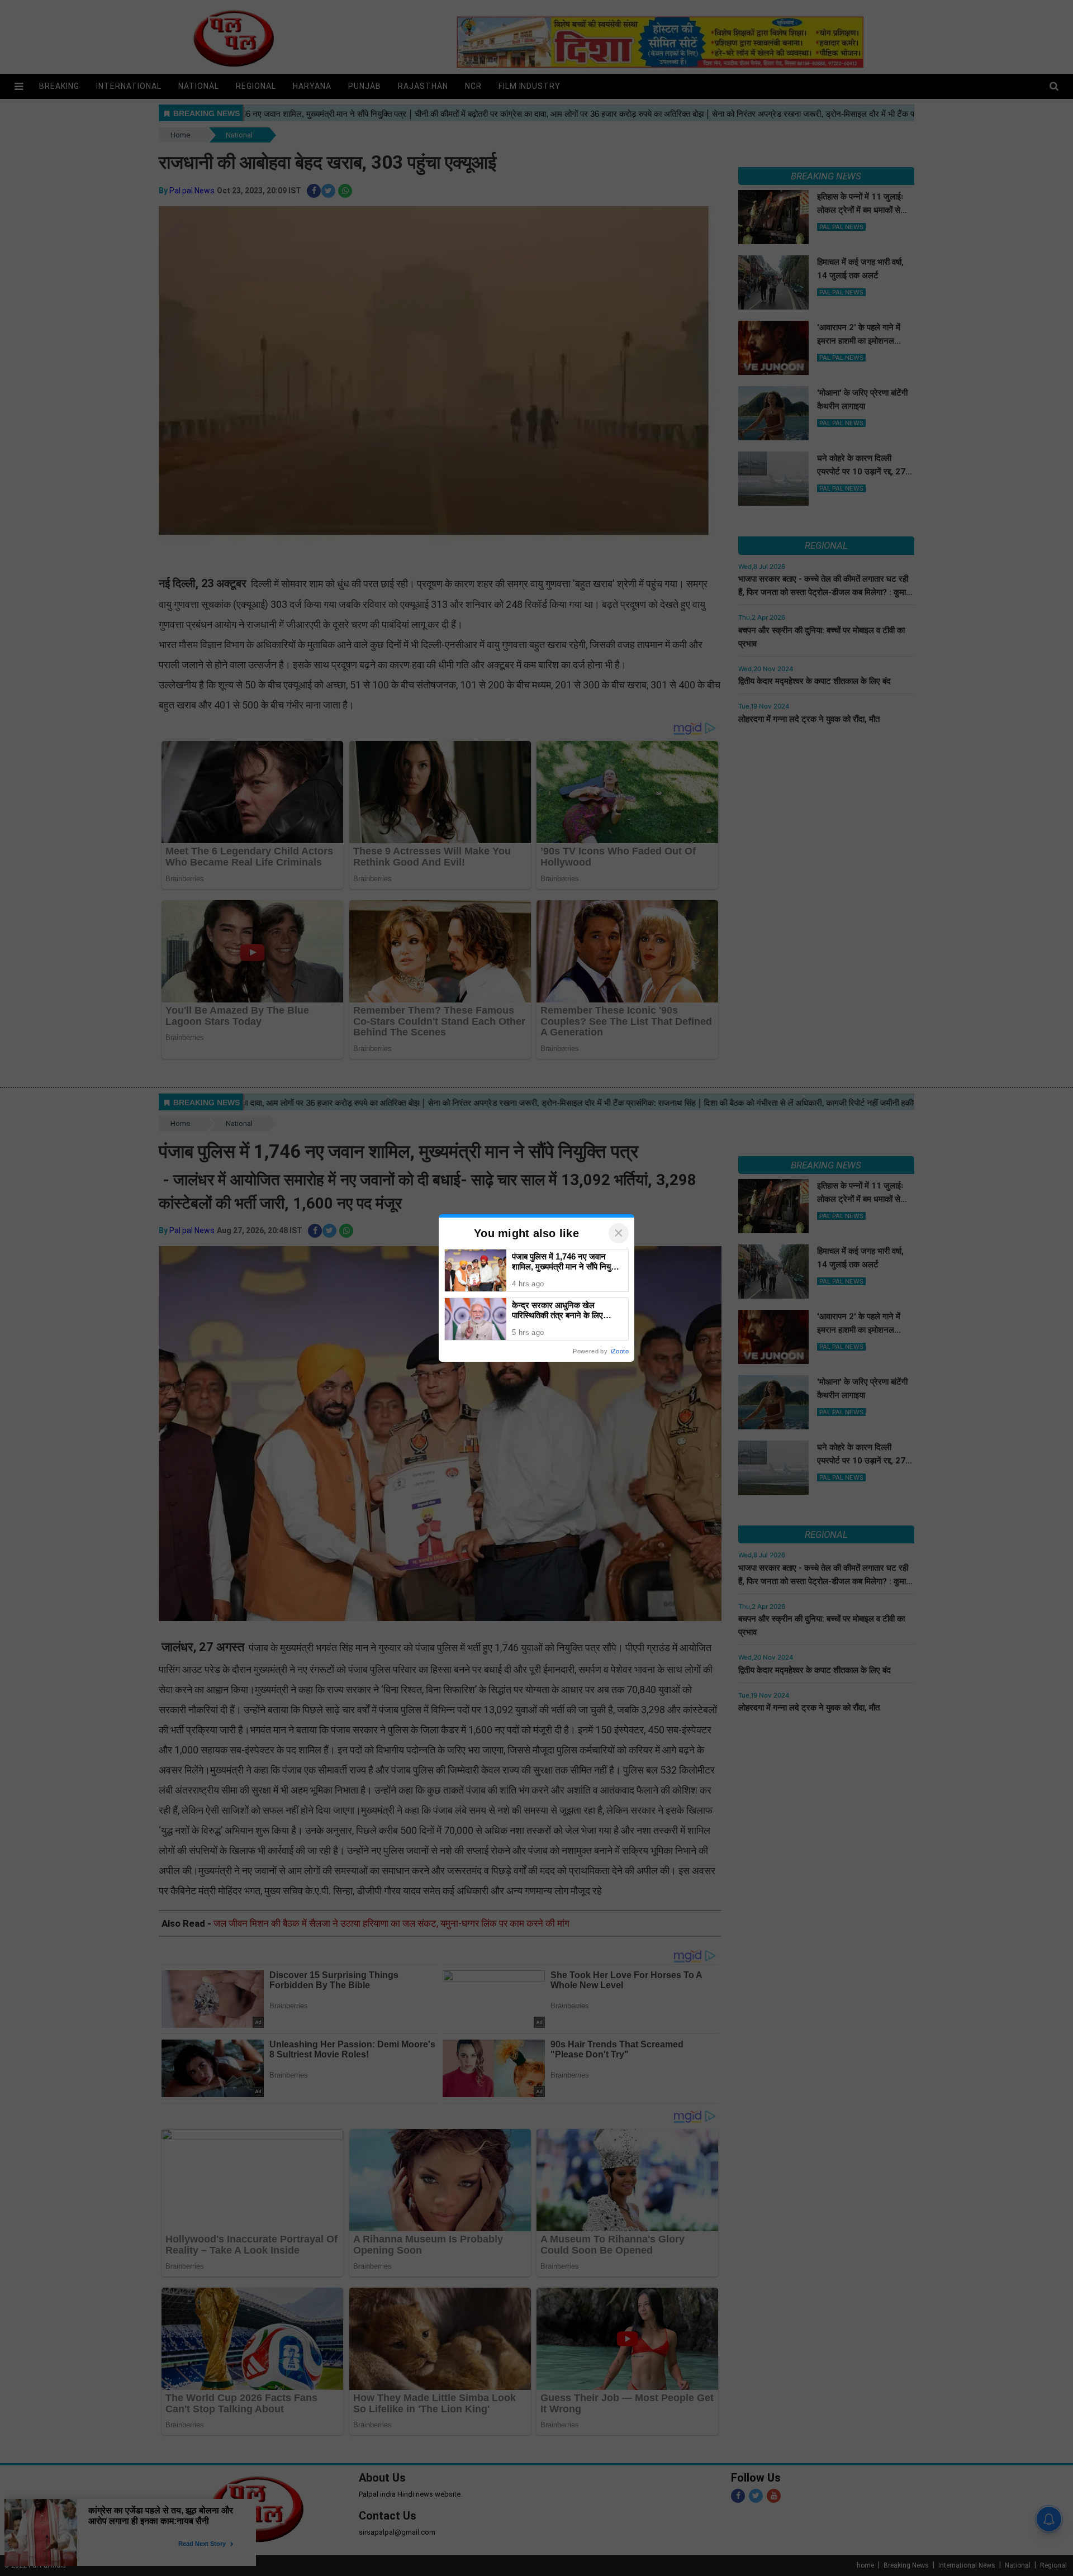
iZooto (620, 1351)
